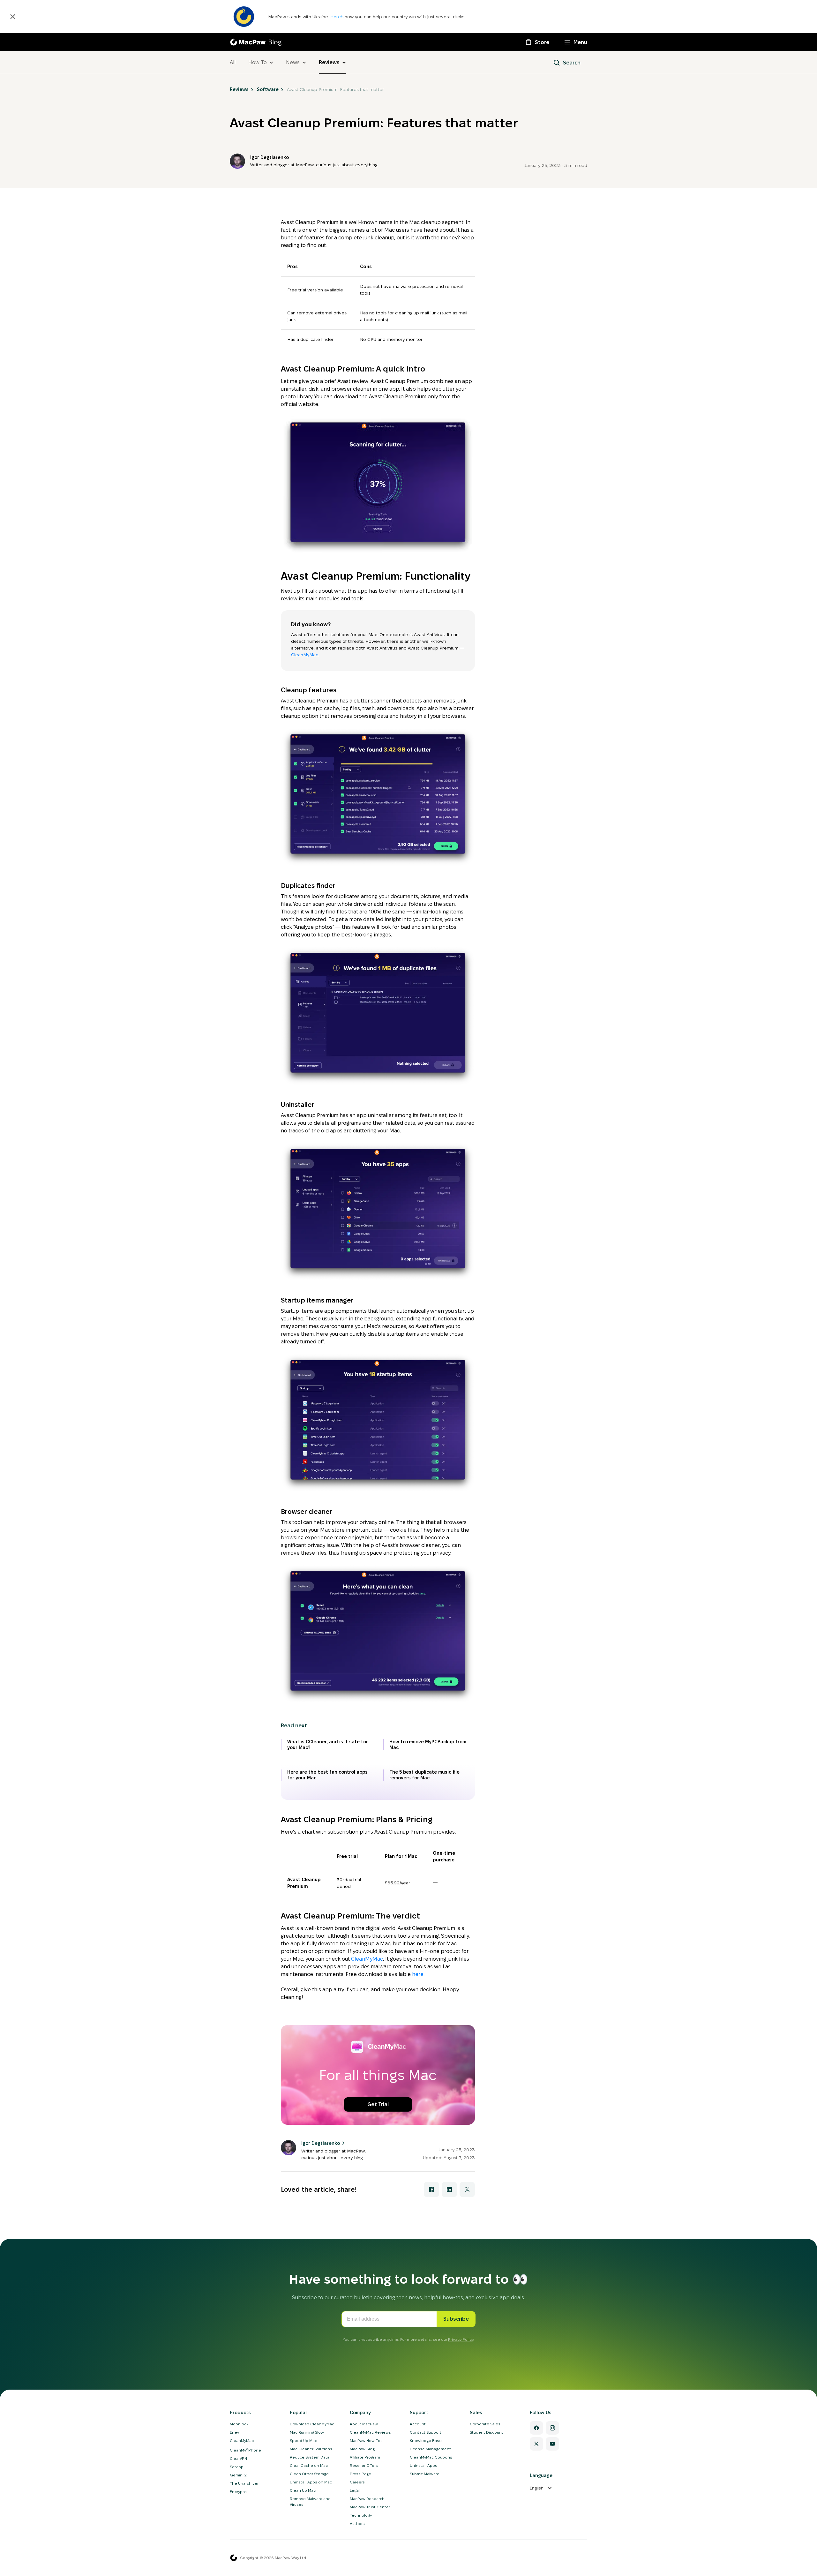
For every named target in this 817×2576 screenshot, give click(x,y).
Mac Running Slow (307, 2432)
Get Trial (378, 2104)
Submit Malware (425, 2474)
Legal (355, 2490)
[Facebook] (536, 2428)
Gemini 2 (238, 2475)
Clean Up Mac (303, 2490)
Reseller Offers (364, 2465)
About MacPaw (364, 2424)
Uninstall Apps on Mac (311, 2482)
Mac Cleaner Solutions (311, 2449)
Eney (234, 2432)
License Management (430, 2449)
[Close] (13, 17)
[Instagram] (552, 2428)
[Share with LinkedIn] (449, 2189)
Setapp (237, 2467)
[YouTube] (552, 2444)
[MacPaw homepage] (234, 2558)
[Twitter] (536, 2444)
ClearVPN (238, 2458)
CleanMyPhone (245, 2450)
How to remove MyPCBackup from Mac (428, 1745)
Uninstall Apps (423, 2465)
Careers (357, 2482)
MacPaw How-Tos (366, 2441)
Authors (357, 2523)
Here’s (337, 17)
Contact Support (426, 2432)
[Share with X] (467, 2189)
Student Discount (487, 2432)
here (418, 1974)
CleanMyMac (305, 655)
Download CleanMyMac (312, 2424)
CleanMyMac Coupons (431, 2457)
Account (418, 2424)
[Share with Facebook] (431, 2189)
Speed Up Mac (303, 2441)
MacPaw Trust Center (370, 2507)
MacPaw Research (367, 2499)
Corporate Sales (485, 2424)
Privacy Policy (461, 2339)
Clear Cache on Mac (309, 2465)
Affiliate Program (365, 2457)
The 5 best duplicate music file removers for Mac (424, 1775)
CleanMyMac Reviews (370, 2432)
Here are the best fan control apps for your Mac (327, 1775)
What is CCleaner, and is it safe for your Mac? (328, 1745)
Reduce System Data (310, 2457)
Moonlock (239, 2424)
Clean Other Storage (309, 2474)
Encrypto (238, 2492)
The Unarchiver (244, 2483)
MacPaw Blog (362, 2449)
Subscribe (456, 2319)
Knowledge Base (426, 2441)
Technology (361, 2515)
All (233, 62)
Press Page (360, 2474)
